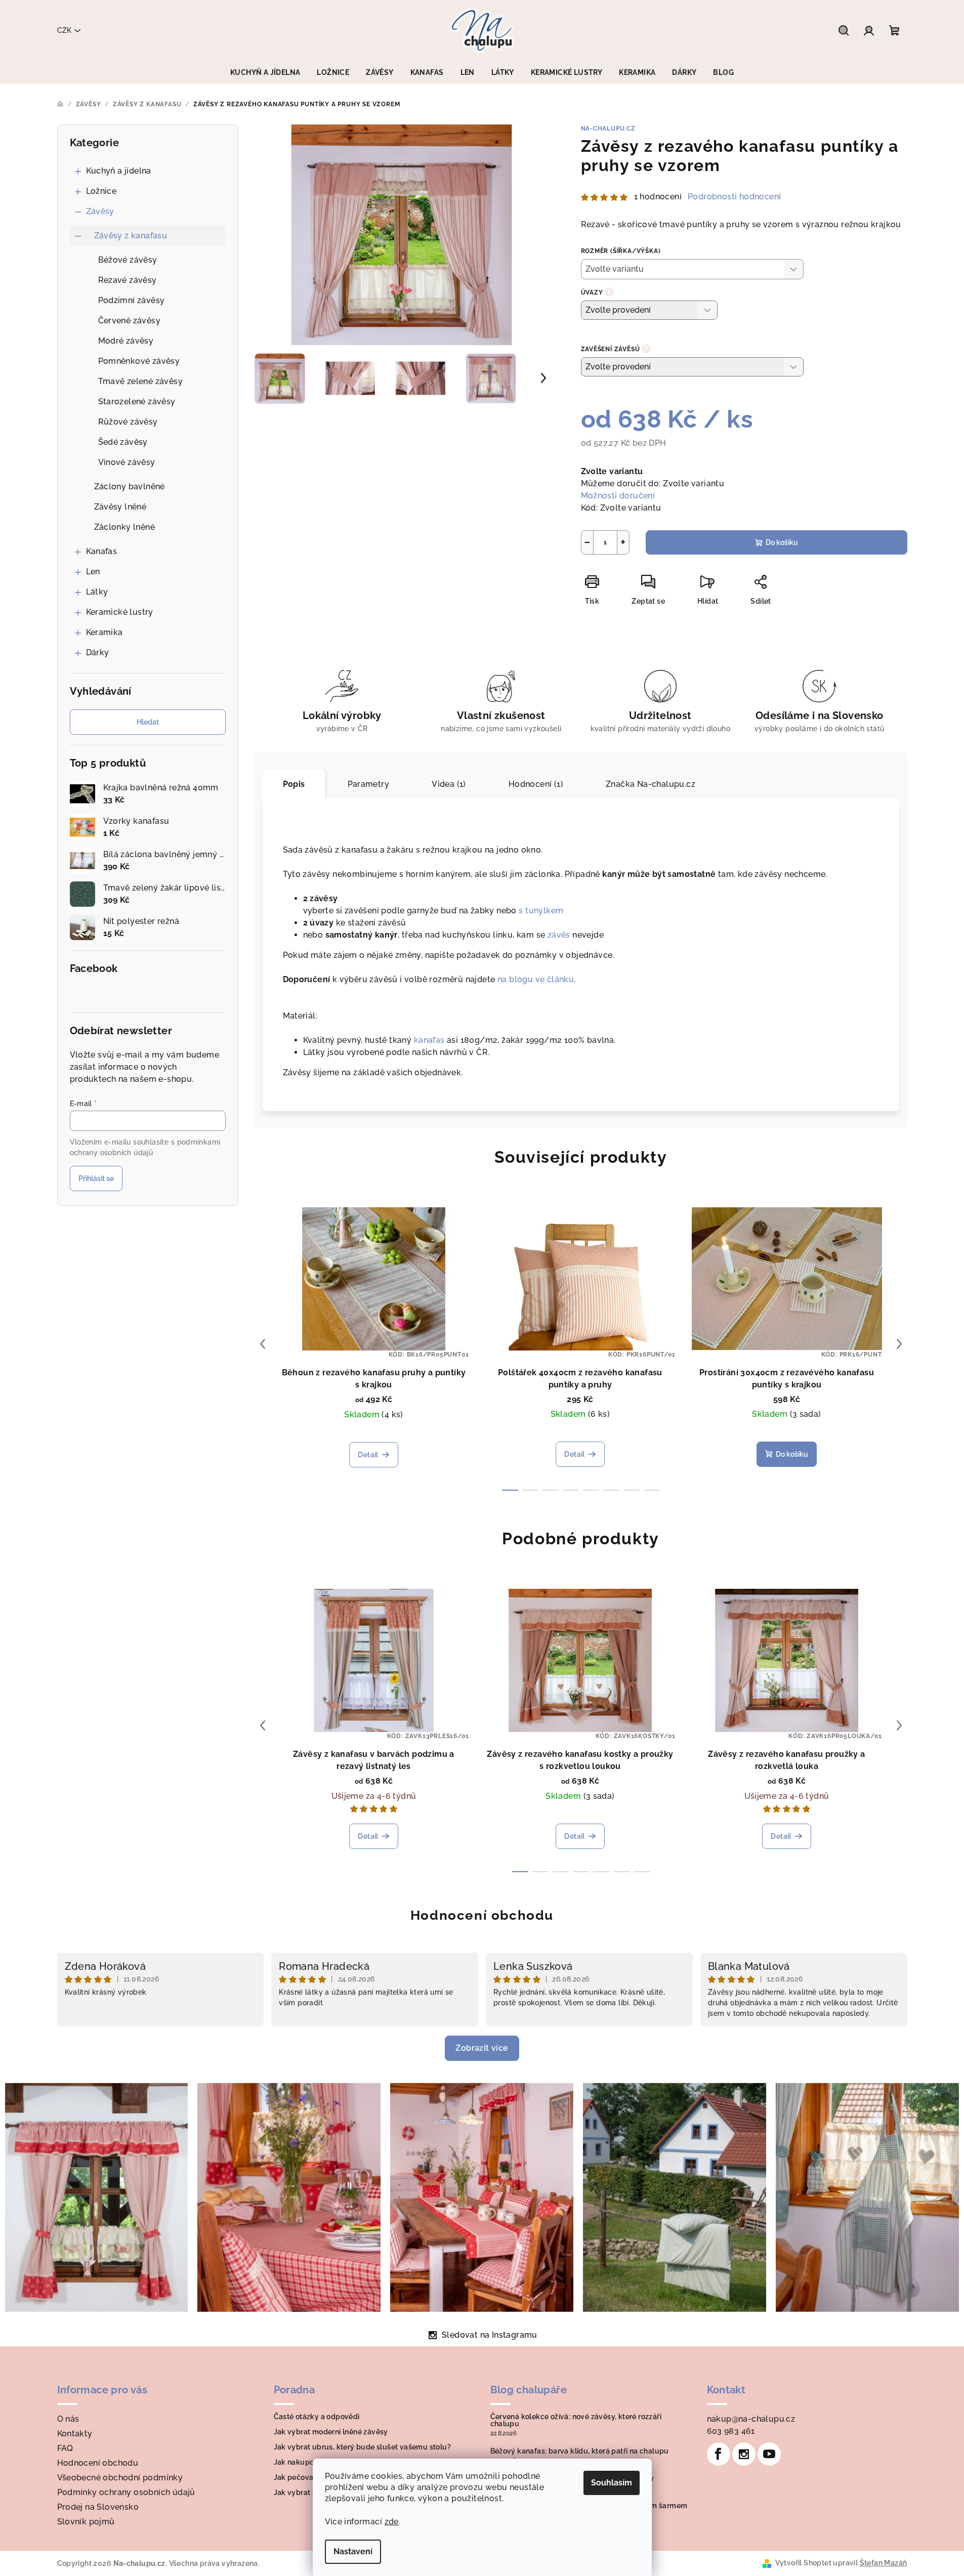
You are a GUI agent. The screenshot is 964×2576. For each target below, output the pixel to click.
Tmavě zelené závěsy (141, 381)
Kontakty (75, 2434)
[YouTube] (769, 2454)
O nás (68, 2419)
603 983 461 (731, 2431)
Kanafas (102, 551)
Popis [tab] (294, 784)
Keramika (104, 632)
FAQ (65, 2448)
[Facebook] (719, 2454)
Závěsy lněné (120, 507)
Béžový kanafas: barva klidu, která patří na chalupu (580, 2451)
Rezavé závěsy (128, 280)
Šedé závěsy (123, 442)
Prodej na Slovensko (98, 2507)
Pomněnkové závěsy (139, 361)
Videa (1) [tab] (449, 784)
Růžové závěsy (128, 422)
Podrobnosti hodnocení (734, 197)
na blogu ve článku (536, 979)
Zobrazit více (482, 2048)
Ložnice (101, 191)
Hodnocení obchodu (482, 1915)
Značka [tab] (651, 784)
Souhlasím (612, 2483)
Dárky (98, 652)
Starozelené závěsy (137, 402)
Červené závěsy (130, 321)
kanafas (429, 1040)
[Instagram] (744, 2454)
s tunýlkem (541, 911)
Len (93, 572)
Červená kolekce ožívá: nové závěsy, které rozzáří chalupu (576, 2420)
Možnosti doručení (618, 496)
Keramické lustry (120, 612)
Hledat (148, 722)
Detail (368, 1455)
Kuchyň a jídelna (119, 171)
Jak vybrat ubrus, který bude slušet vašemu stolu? (363, 2447)
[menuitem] (265, 72)
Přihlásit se (96, 1178)
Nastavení (353, 2551)
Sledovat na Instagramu (490, 2335)
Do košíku (782, 542)
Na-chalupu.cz (608, 129)
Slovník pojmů (86, 2522)
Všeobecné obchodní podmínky (120, 2478)
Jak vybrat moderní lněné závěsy (331, 2432)
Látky (97, 592)
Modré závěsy (126, 341)
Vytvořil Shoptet (803, 2563)
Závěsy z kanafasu (131, 236)
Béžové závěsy (128, 260)
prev (263, 1344)
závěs (559, 935)
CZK (64, 30)
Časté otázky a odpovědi (317, 2417)
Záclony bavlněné (130, 487)
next (899, 1344)
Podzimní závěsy (132, 300)
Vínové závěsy (127, 462)
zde (392, 2522)
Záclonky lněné (125, 527)
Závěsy (100, 211)
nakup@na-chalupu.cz (751, 2419)
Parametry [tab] (369, 784)
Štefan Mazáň (884, 2563)
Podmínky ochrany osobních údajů (126, 2492)
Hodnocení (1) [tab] (536, 784)
